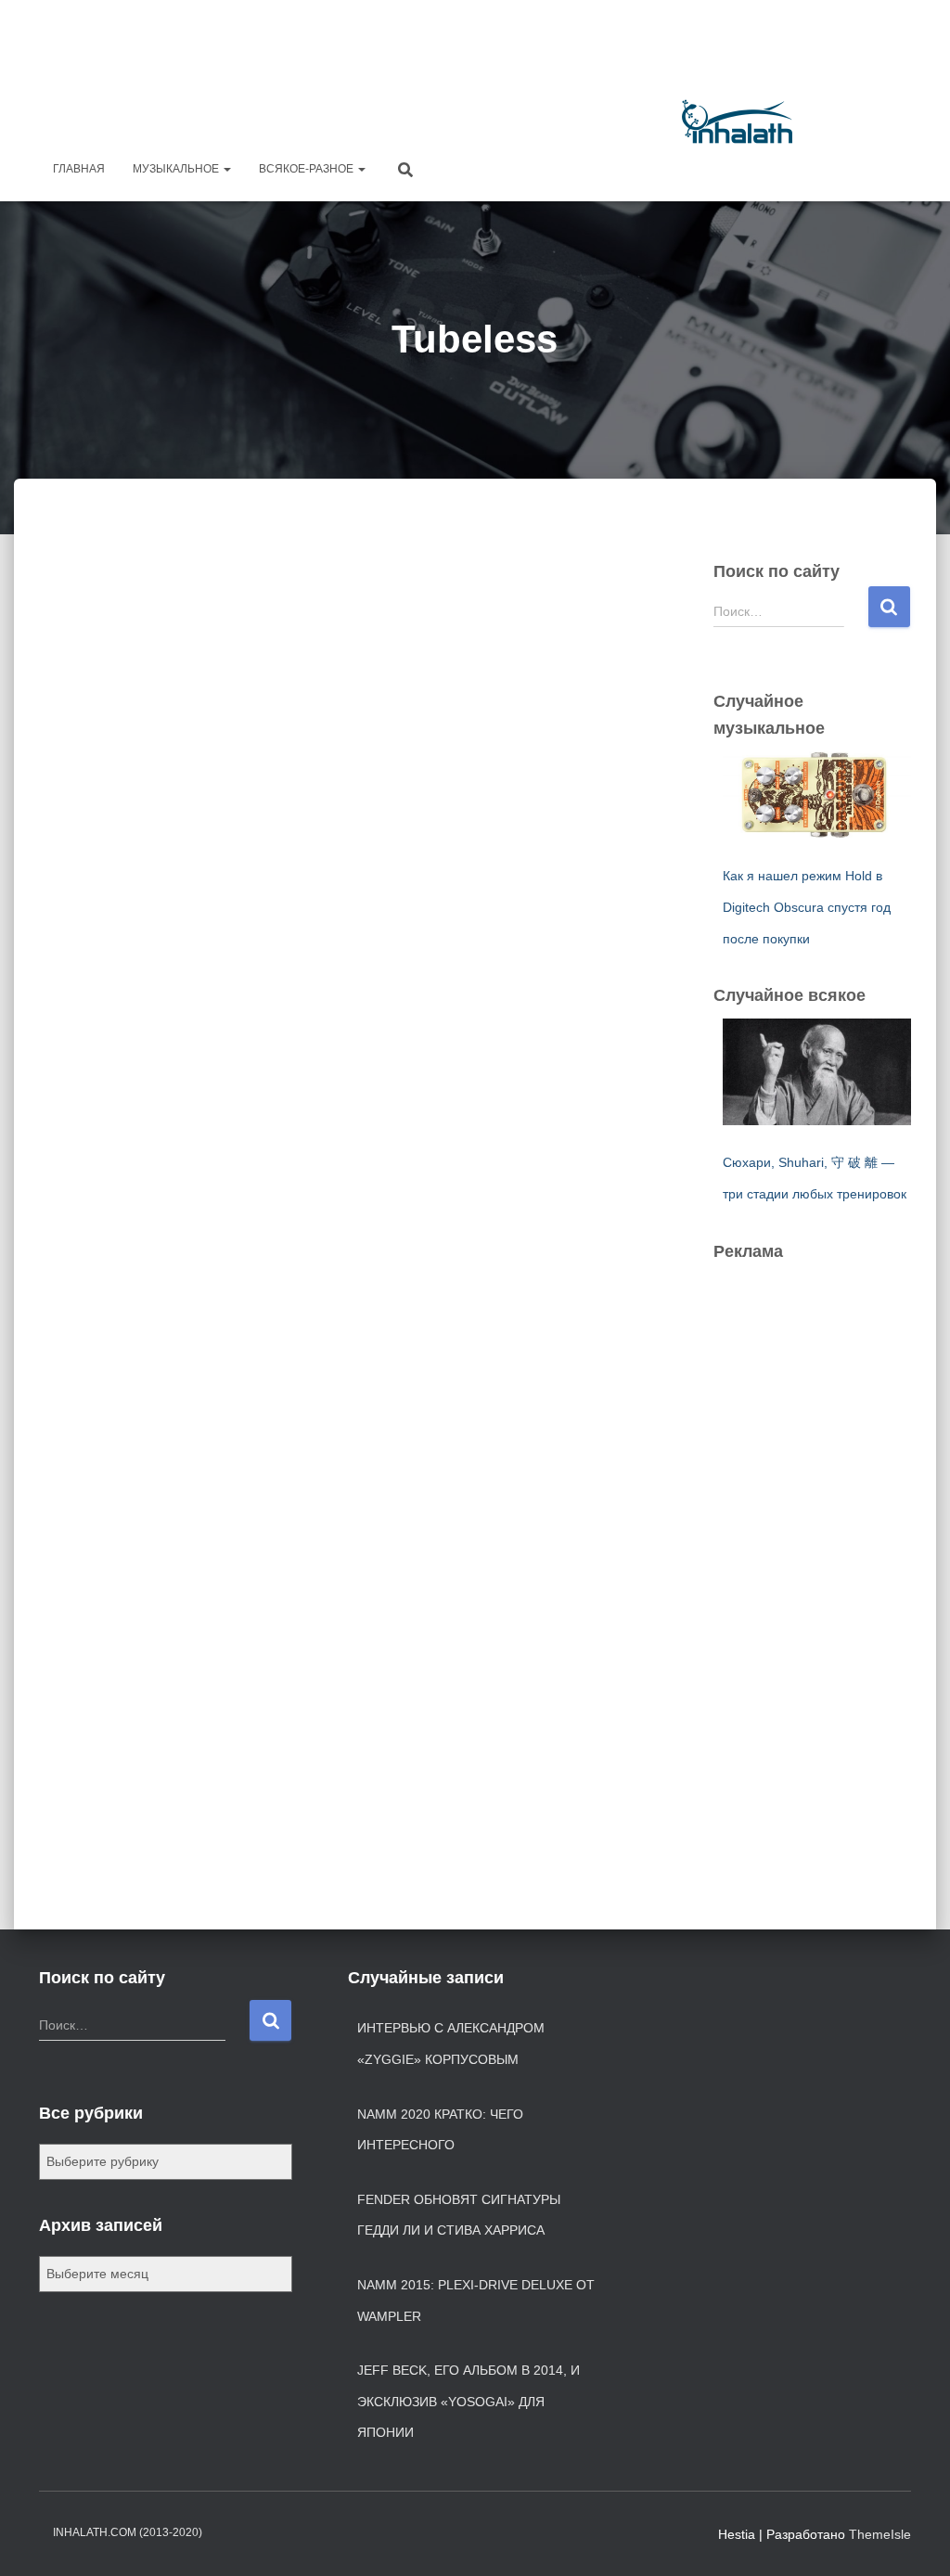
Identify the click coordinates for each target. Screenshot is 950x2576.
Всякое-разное (308, 169)
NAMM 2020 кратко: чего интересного (440, 2130)
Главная (79, 169)
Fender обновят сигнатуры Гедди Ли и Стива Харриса (459, 2215)
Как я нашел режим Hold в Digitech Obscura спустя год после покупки (807, 907)
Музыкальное (177, 169)
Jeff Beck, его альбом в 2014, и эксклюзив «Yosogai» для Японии (469, 2401)
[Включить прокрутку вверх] (913, 2539)
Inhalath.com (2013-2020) (128, 2532)
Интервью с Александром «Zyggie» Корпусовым (451, 2044)
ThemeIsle (880, 2534)
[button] (226, 169)
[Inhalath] (737, 122)
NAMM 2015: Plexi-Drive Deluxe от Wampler (476, 2300)
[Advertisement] (573, 51)
